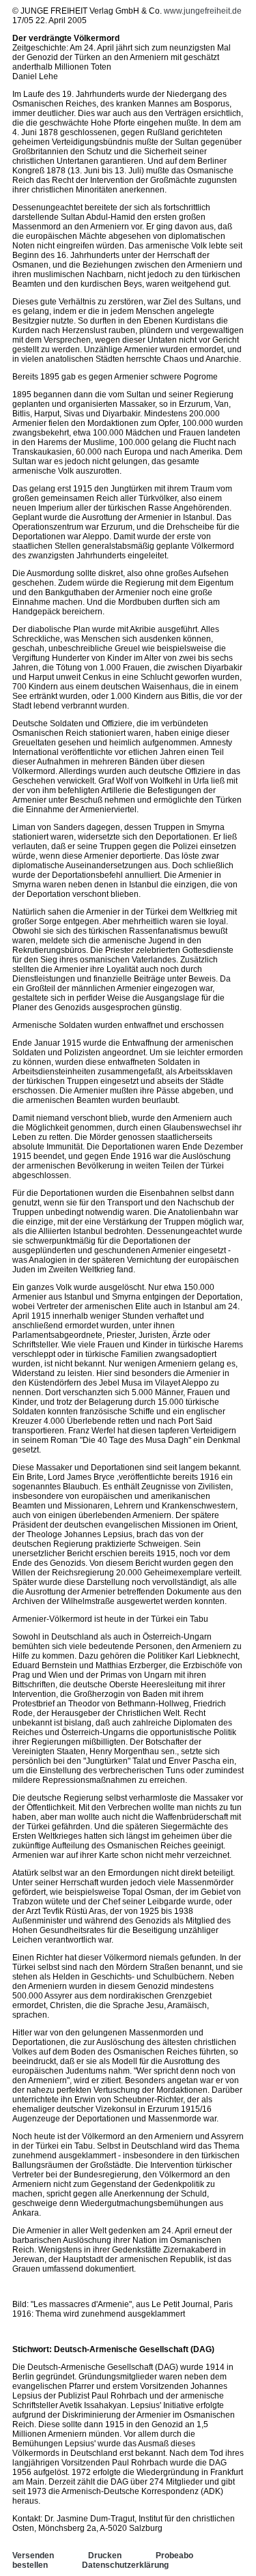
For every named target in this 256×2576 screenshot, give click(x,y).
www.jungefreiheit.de (203, 11)
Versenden (33, 2556)
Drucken (105, 2556)
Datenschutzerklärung (125, 2565)
